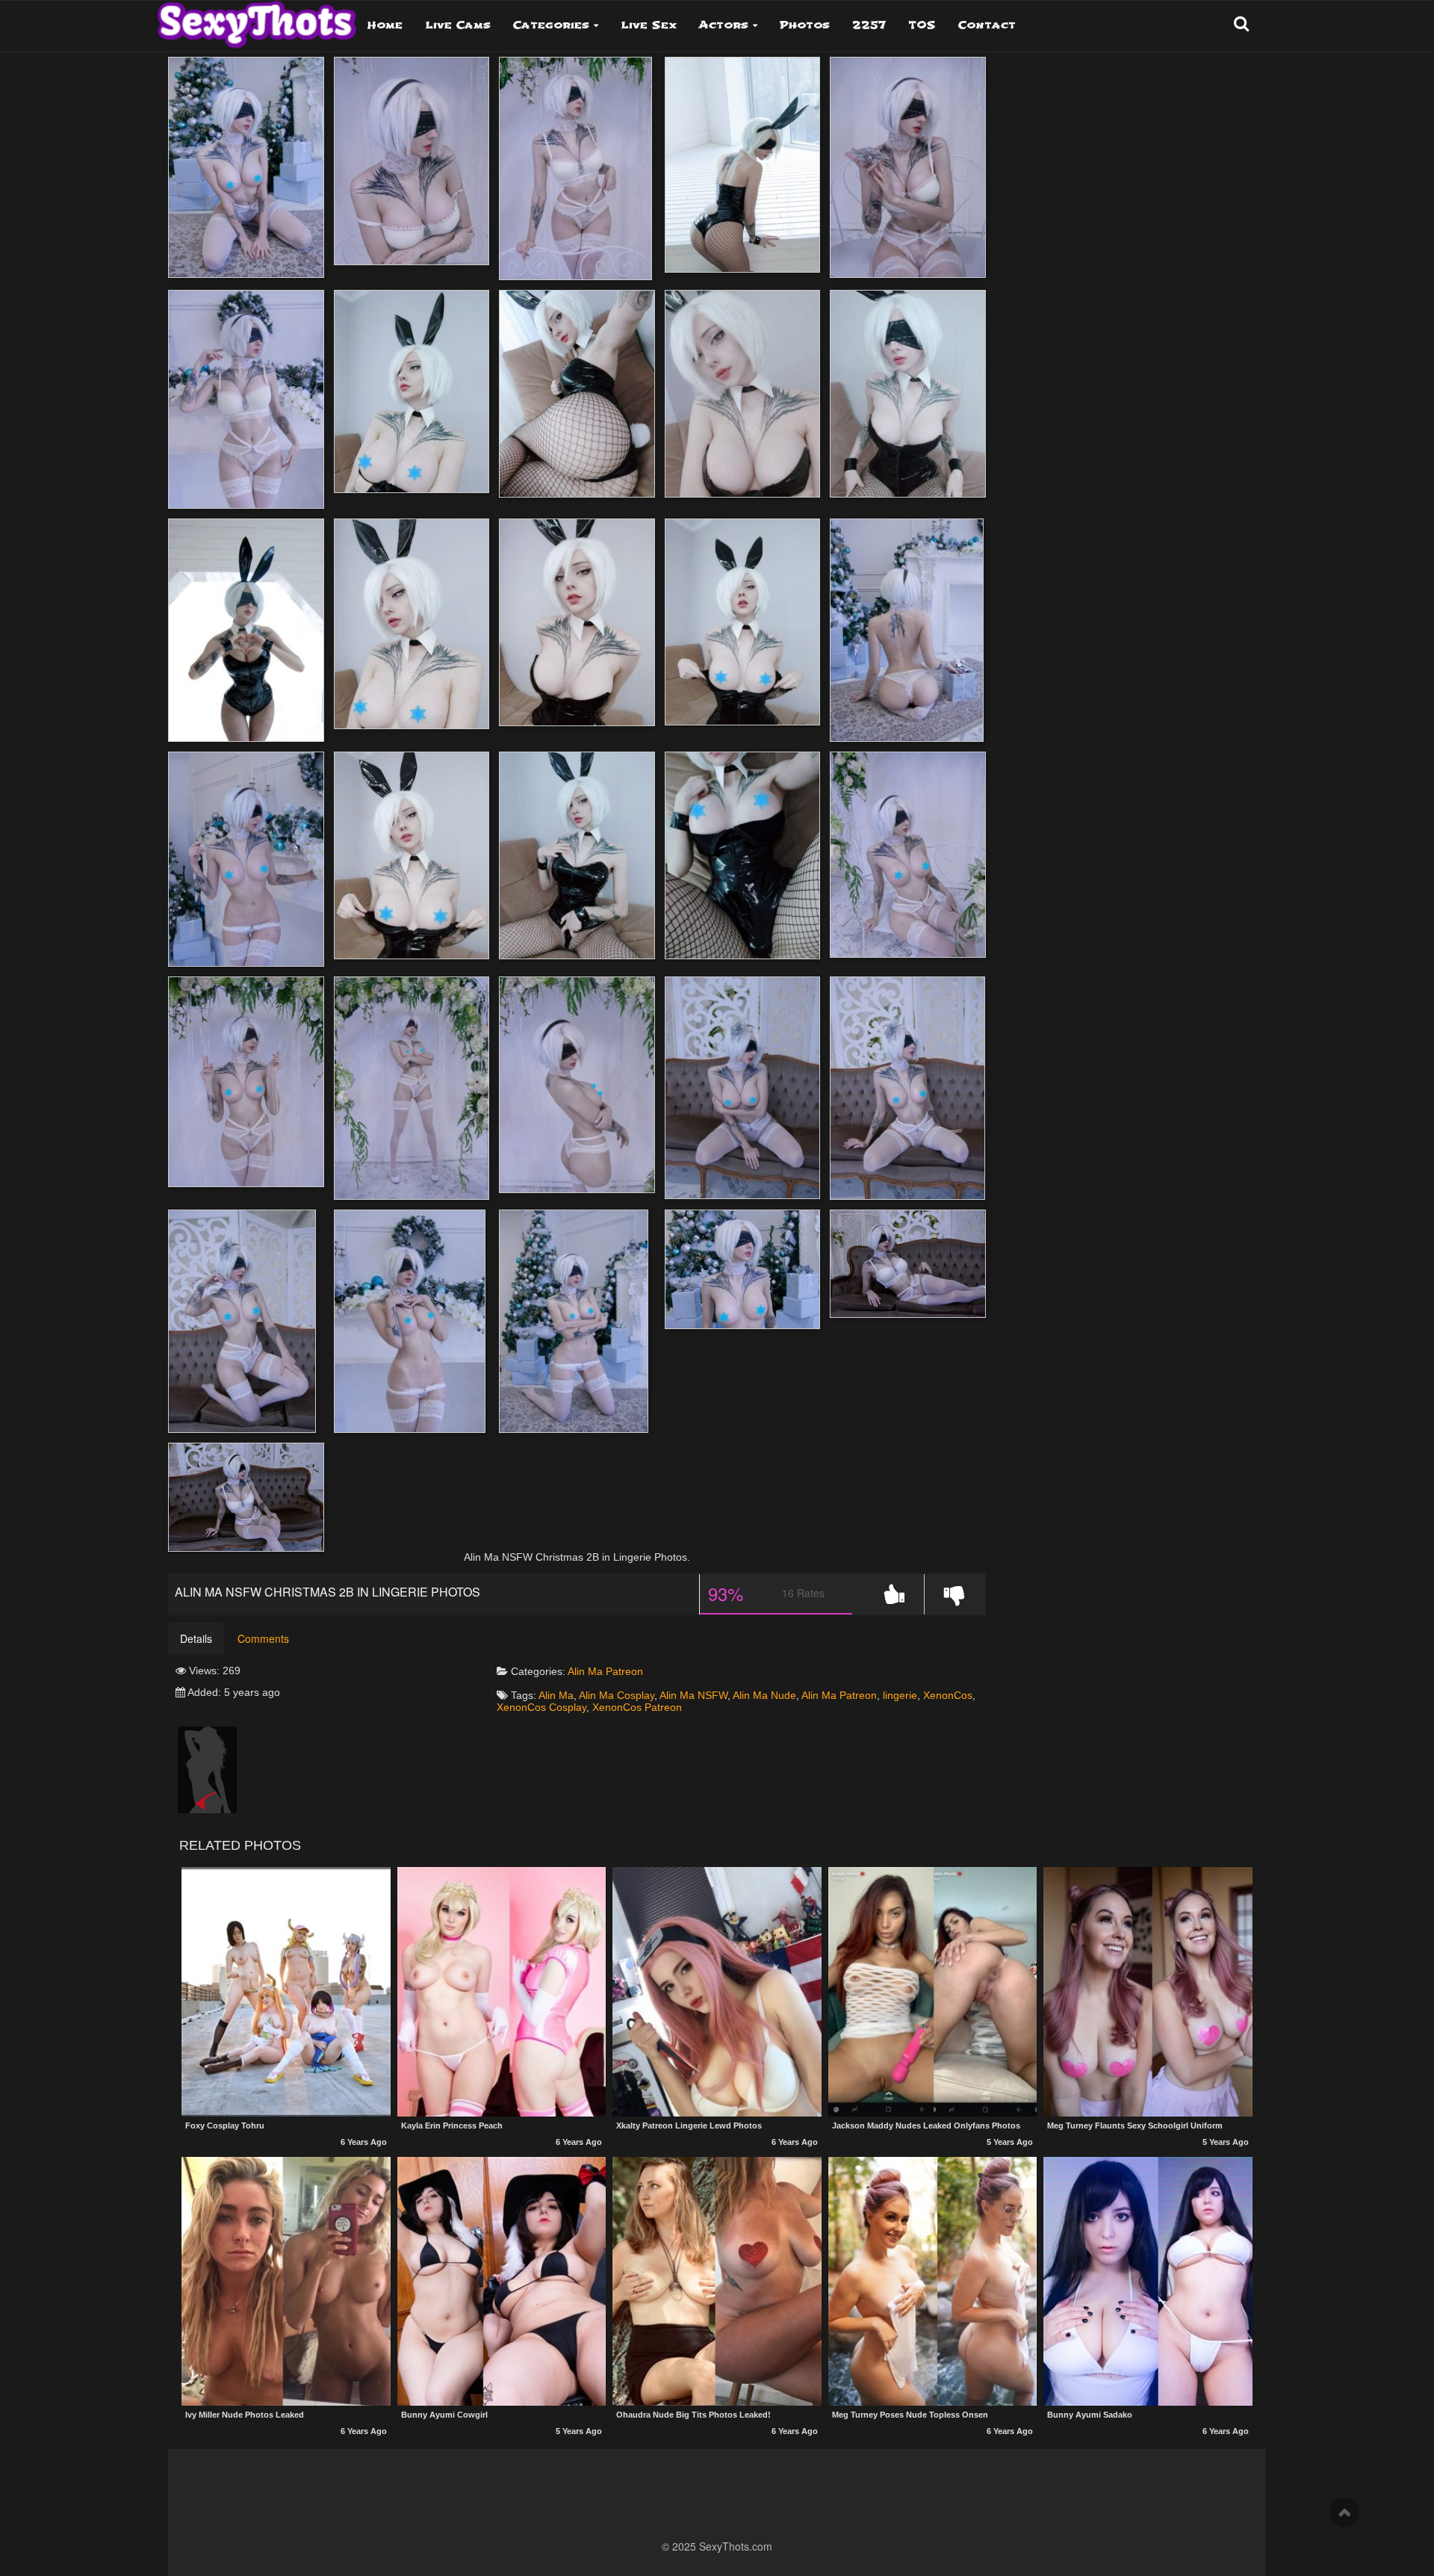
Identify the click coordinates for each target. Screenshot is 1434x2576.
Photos (805, 25)
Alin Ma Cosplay (617, 1695)
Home (385, 25)
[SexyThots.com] (257, 19)
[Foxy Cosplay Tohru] (286, 1991)
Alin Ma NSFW (693, 1695)
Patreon (624, 1671)
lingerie (900, 1695)
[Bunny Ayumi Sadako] (1148, 2281)
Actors (724, 25)
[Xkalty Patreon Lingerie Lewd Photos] (717, 1991)
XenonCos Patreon (637, 1707)
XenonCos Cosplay (541, 1707)
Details (196, 1638)
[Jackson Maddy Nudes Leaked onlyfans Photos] (933, 1991)
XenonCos (948, 1695)
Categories (551, 25)
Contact (987, 25)
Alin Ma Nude (764, 1695)
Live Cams (458, 25)
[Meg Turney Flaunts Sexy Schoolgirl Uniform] (1148, 1991)
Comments (263, 1638)
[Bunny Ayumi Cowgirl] (502, 2281)
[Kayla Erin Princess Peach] (502, 1991)
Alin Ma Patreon (839, 1695)
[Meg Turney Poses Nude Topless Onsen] (933, 2281)
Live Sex (649, 25)
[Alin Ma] (207, 1769)
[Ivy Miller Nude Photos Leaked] (286, 2281)
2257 (869, 25)
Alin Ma (585, 1671)
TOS (922, 25)
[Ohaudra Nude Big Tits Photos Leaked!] (717, 2281)
